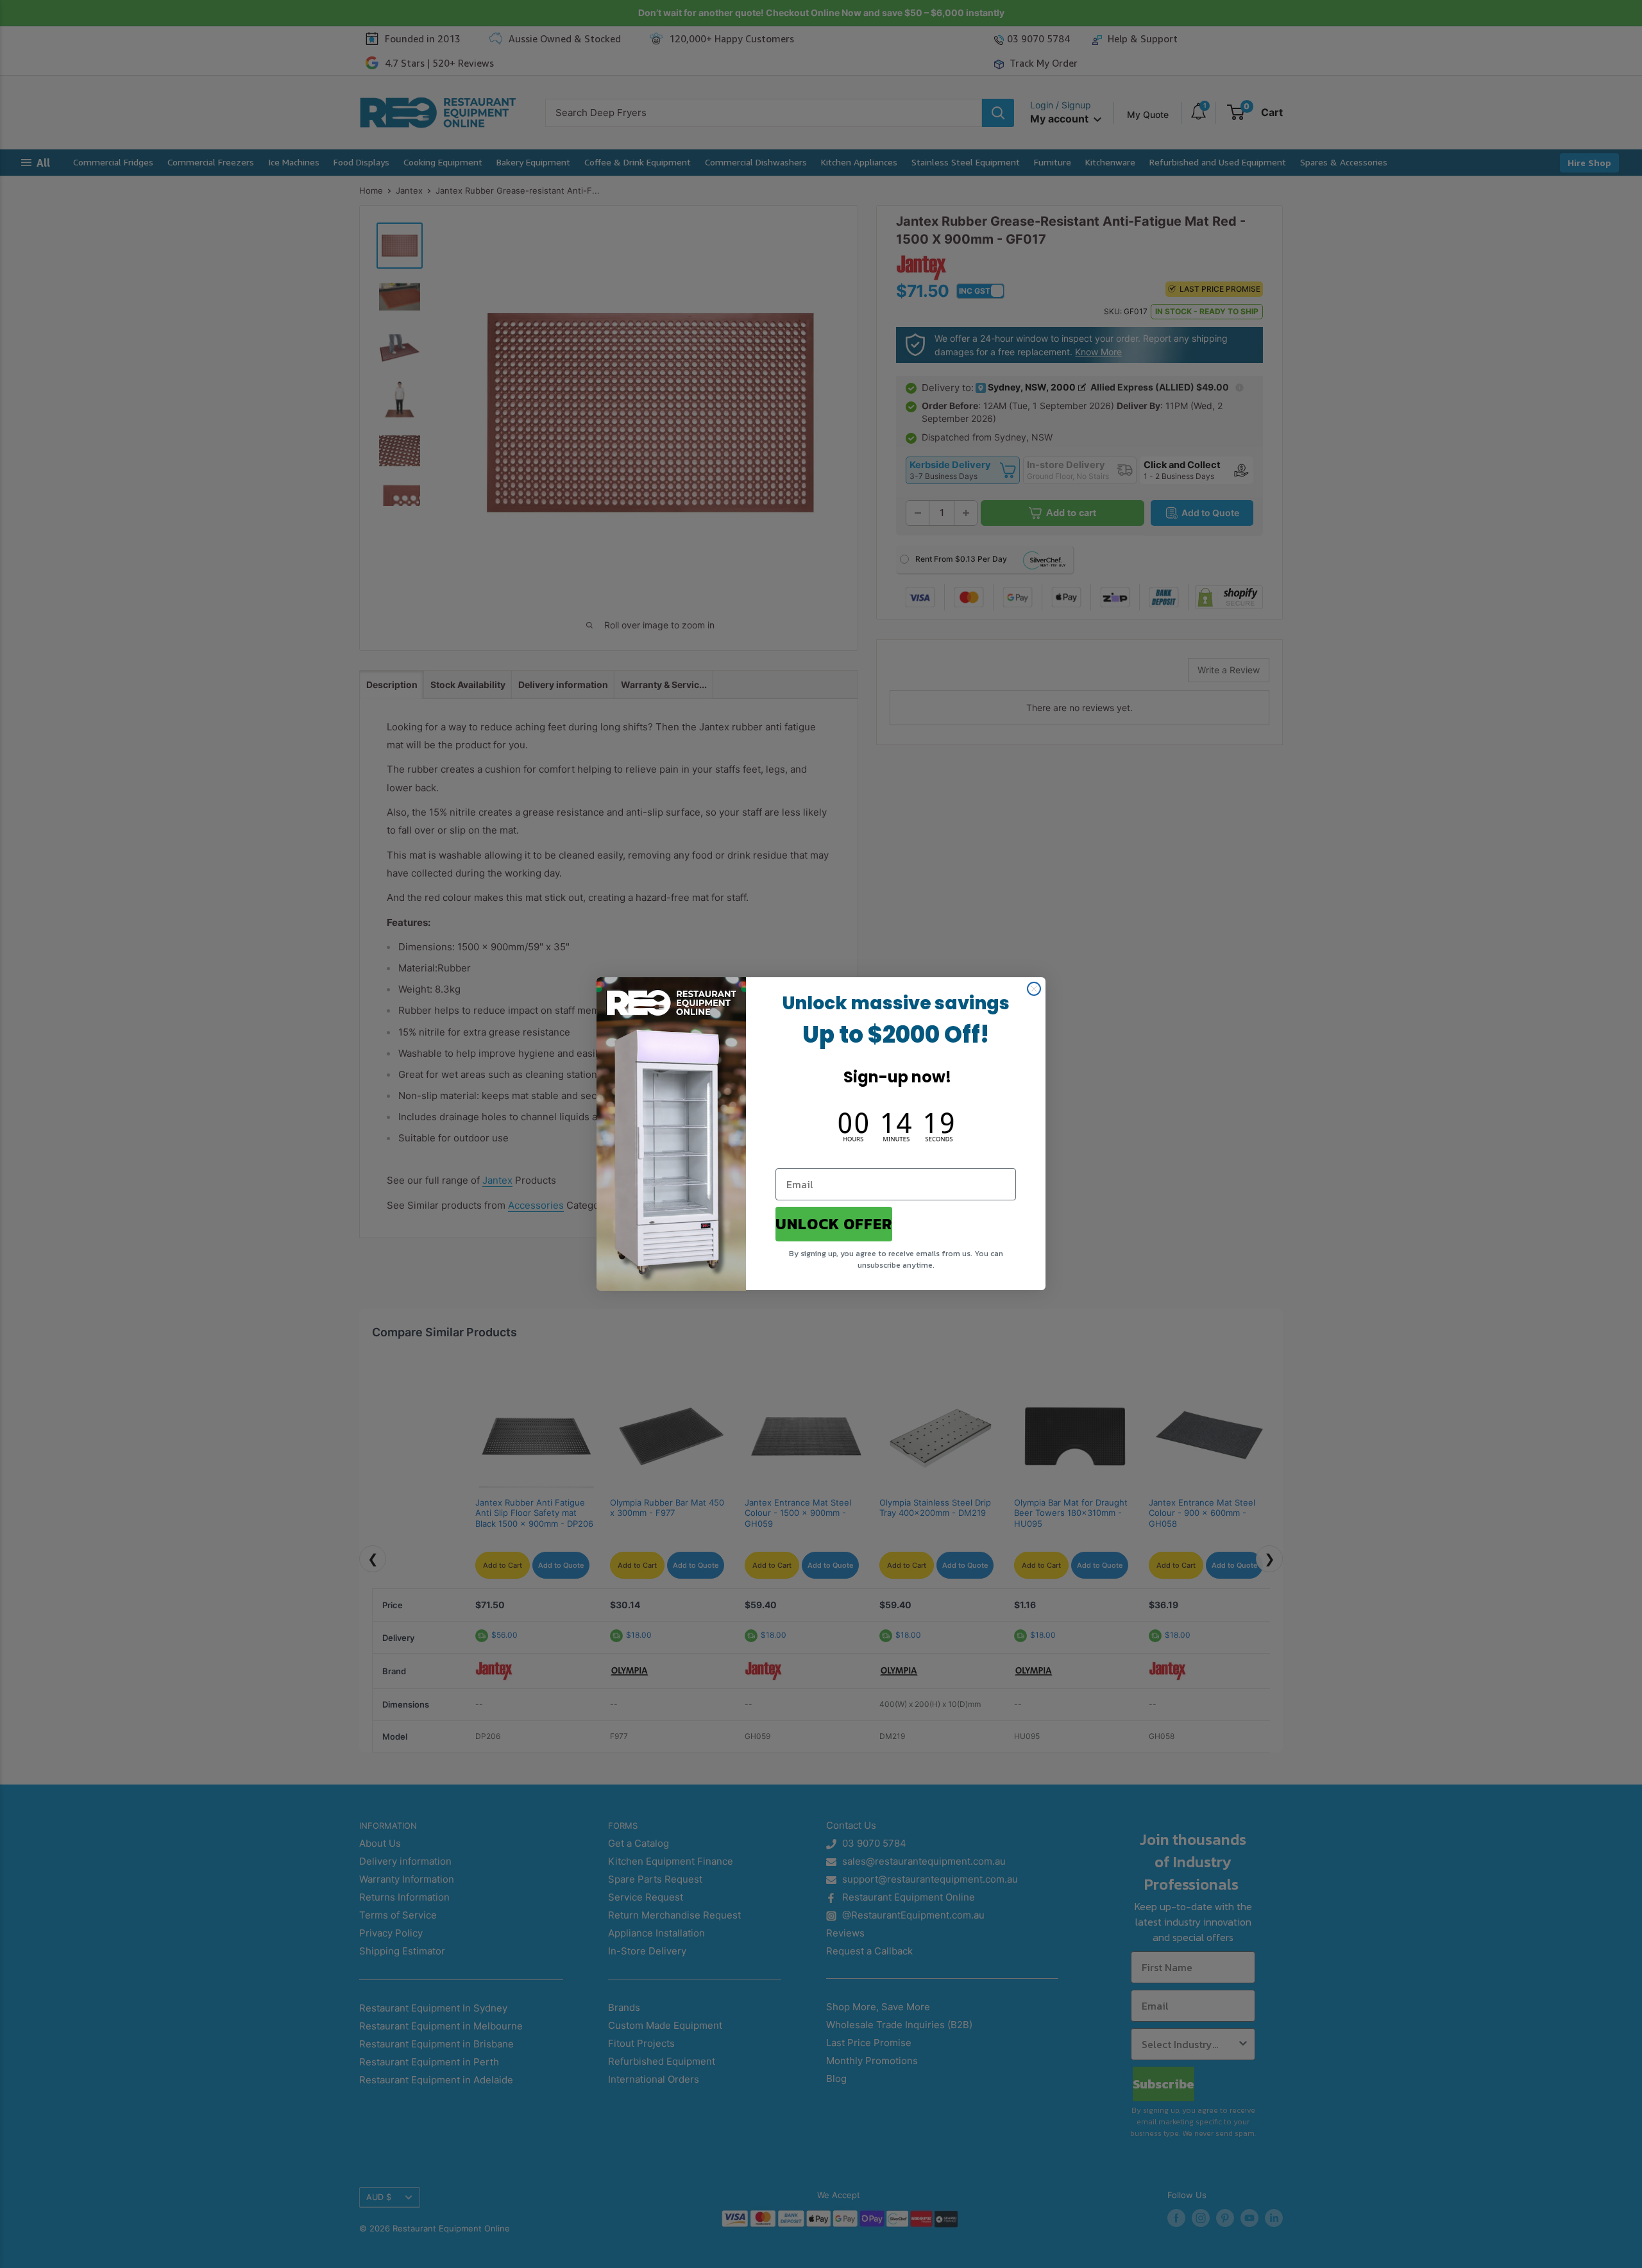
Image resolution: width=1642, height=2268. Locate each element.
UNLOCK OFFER (834, 1224)
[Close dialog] (1034, 989)
